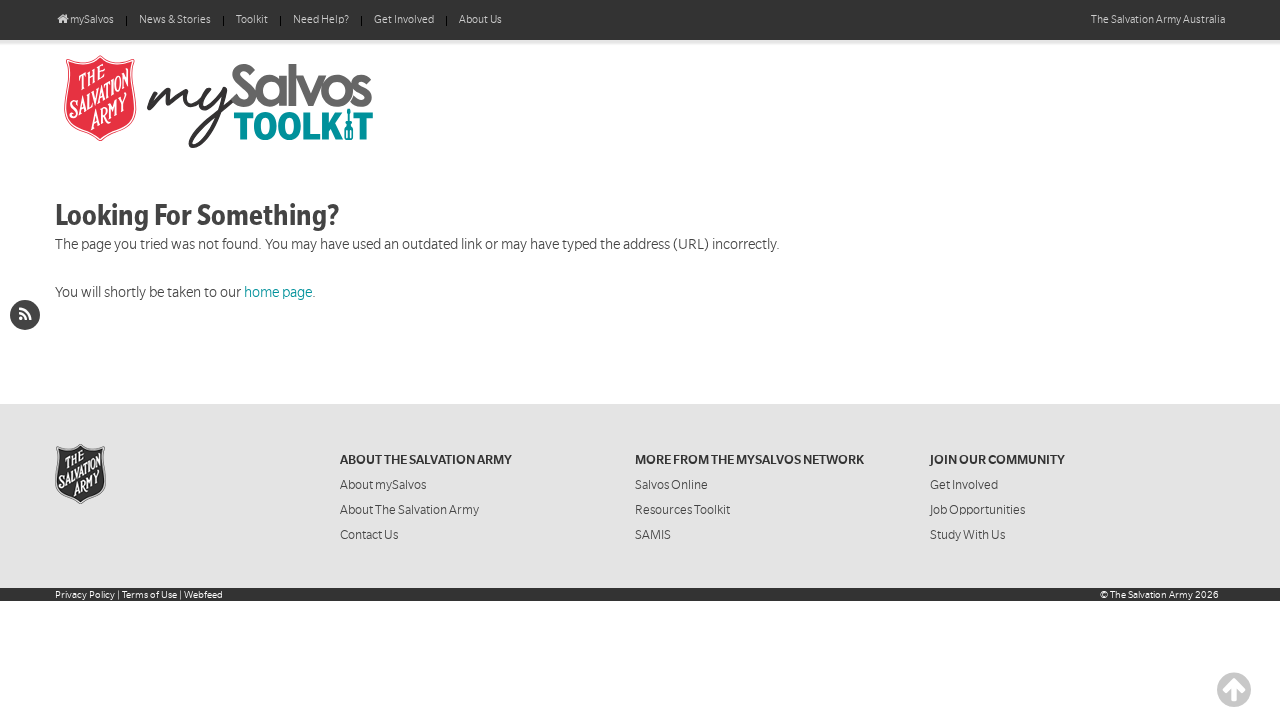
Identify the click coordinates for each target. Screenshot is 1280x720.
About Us (480, 20)
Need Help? (321, 20)
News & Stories (175, 20)
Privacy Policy (85, 594)
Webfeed (203, 594)
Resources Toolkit (682, 510)
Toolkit (252, 20)
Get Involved (404, 20)
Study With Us (967, 535)
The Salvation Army (1151, 594)
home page (278, 292)
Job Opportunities (977, 510)
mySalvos (285, 100)
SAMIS (653, 535)
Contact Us (369, 535)
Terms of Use (149, 594)
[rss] (25, 315)
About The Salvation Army (409, 510)
